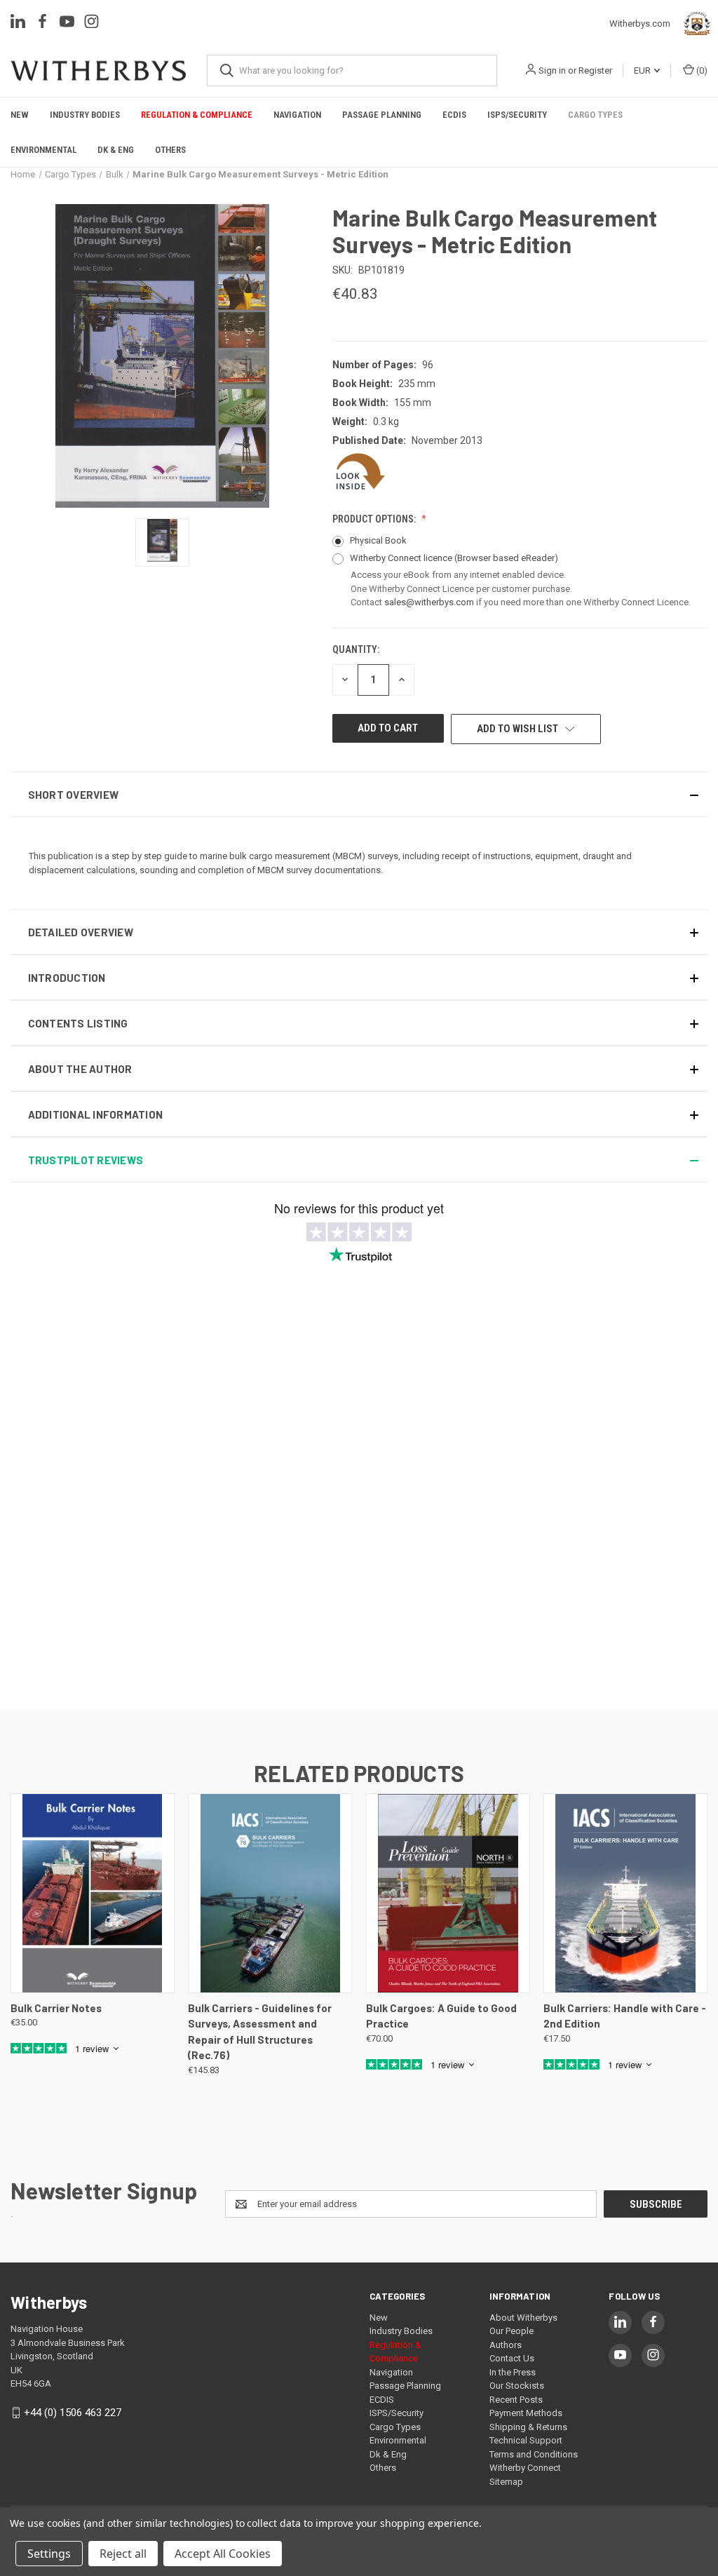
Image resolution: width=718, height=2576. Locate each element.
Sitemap (506, 2482)
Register (595, 70)
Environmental (43, 150)
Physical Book (378, 540)
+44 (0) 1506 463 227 (73, 2413)
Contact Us (512, 2358)
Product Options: (375, 519)
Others (170, 150)
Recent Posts (516, 2400)
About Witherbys (523, 2318)
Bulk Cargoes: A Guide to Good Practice (441, 2016)
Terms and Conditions (534, 2454)
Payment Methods (526, 2413)
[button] (359, 794)
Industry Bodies (85, 115)
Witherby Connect (525, 2468)
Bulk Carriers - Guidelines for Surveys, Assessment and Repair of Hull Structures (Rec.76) (260, 2032)
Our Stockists (517, 2386)
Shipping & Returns (528, 2427)
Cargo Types (595, 115)
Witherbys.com (643, 23)
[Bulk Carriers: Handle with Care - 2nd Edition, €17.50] (625, 1893)
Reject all (123, 2554)
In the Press (513, 2372)
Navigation (297, 115)
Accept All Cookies (223, 2554)
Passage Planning (382, 115)
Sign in (552, 70)
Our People (512, 2331)
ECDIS (454, 115)
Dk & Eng (116, 150)
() (701, 70)
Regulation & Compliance (197, 115)
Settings (49, 2554)
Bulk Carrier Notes (56, 2008)
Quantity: (356, 649)
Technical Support (526, 2440)
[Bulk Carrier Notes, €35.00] (93, 1893)
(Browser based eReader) (506, 558)
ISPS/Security (517, 115)
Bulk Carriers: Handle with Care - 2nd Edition (625, 2016)
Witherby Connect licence (454, 558)
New (20, 115)
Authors (506, 2345)
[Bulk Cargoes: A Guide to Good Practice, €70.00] (448, 1893)
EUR (643, 70)
